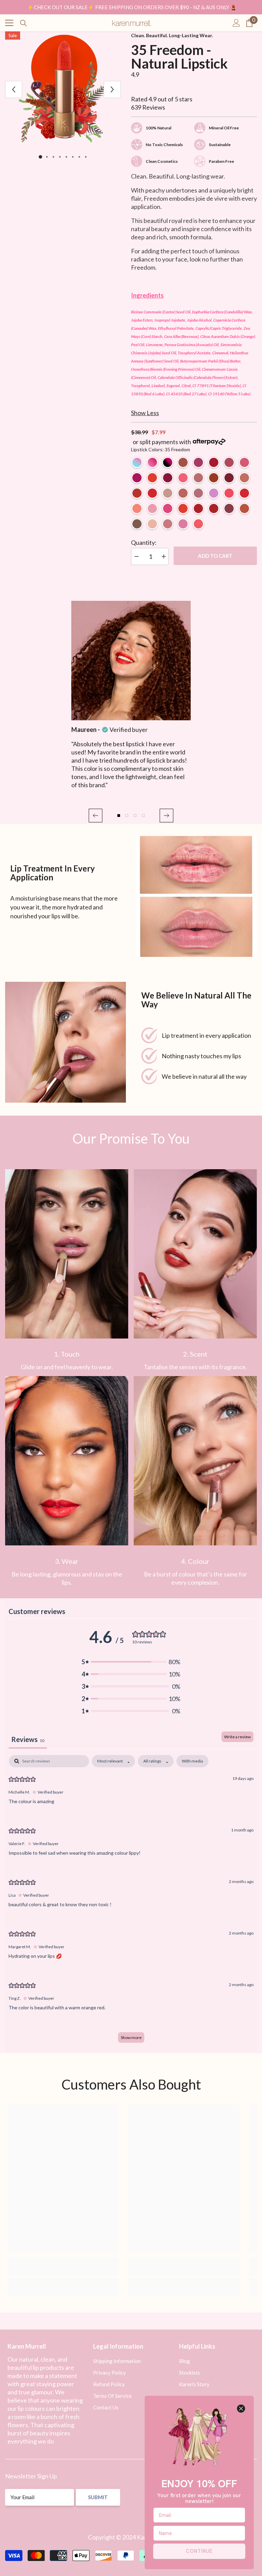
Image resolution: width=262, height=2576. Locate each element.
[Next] (112, 89)
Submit (98, 2497)
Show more (131, 2037)
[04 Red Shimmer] (214, 462)
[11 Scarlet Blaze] (229, 478)
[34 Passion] (152, 493)
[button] (96, 816)
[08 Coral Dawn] (152, 478)
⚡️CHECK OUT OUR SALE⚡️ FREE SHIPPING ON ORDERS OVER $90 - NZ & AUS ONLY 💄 (132, 7)
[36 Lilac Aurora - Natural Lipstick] (214, 493)
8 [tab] (86, 157)
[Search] (24, 23)
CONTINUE (199, 2551)
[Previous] (14, 89)
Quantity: (144, 542)
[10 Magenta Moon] (168, 478)
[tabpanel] (63, 89)
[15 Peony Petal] (137, 508)
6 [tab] (73, 157)
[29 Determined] (183, 493)
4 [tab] (60, 157)
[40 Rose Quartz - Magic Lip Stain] (152, 462)
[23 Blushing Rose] (198, 478)
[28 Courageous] (244, 508)
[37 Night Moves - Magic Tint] (168, 462)
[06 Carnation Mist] (244, 462)
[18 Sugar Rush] (168, 508)
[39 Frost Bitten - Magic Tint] (137, 462)
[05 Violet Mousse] (229, 462)
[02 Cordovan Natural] (183, 462)
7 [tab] (79, 157)
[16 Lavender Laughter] (152, 508)
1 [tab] (40, 157)
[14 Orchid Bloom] (244, 478)
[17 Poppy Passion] (229, 493)
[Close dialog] (241, 2409)
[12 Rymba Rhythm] (244, 493)
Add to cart (215, 556)
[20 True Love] (198, 508)
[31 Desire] (214, 478)
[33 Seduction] (214, 508)
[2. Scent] (195, 1254)
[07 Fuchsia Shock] (137, 478)
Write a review (237, 1737)
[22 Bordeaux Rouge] (229, 508)
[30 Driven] (198, 493)
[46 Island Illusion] (168, 524)
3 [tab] (53, 157)
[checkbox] (192, 1761)
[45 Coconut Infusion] (152, 524)
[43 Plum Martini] (183, 524)
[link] (67, 1254)
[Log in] (236, 23)
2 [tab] (47, 157)
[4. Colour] (195, 1461)
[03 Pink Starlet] (198, 462)
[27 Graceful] (137, 524)
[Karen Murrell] (196, 896)
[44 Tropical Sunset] (198, 524)
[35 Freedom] (183, 508)
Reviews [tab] (28, 1739)
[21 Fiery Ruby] (137, 493)
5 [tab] (66, 157)
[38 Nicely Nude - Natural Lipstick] (168, 493)
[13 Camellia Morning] (183, 478)
